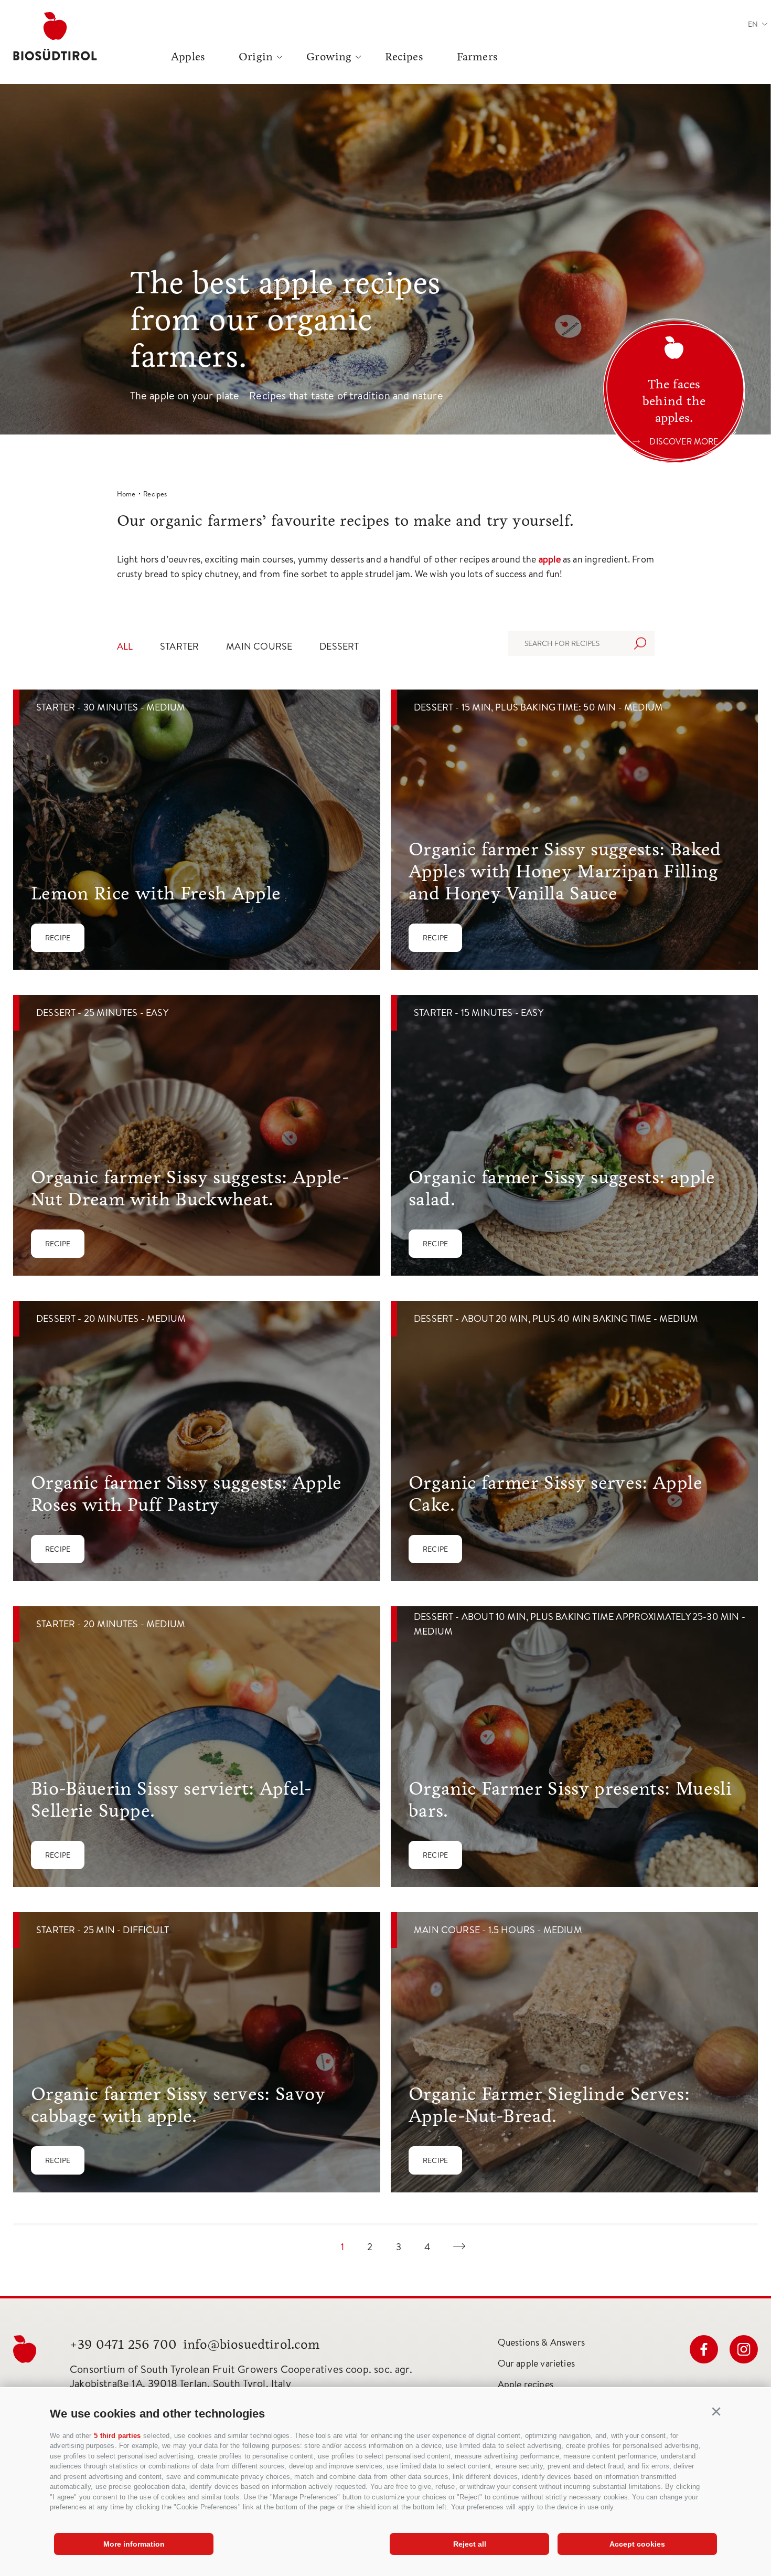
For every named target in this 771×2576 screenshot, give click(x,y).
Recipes (404, 57)
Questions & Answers (541, 2342)
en (753, 24)
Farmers (477, 57)
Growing (329, 57)
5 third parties (117, 2436)
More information (134, 2544)
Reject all (470, 2544)
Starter (179, 646)
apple (551, 559)
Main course (259, 646)
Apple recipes (526, 2384)
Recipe (58, 938)
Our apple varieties (536, 2363)
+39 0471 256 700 (123, 2344)
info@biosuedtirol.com (251, 2344)
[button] (716, 2412)
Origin (256, 57)
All (125, 646)
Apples (188, 57)
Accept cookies (637, 2544)
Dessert (339, 646)
